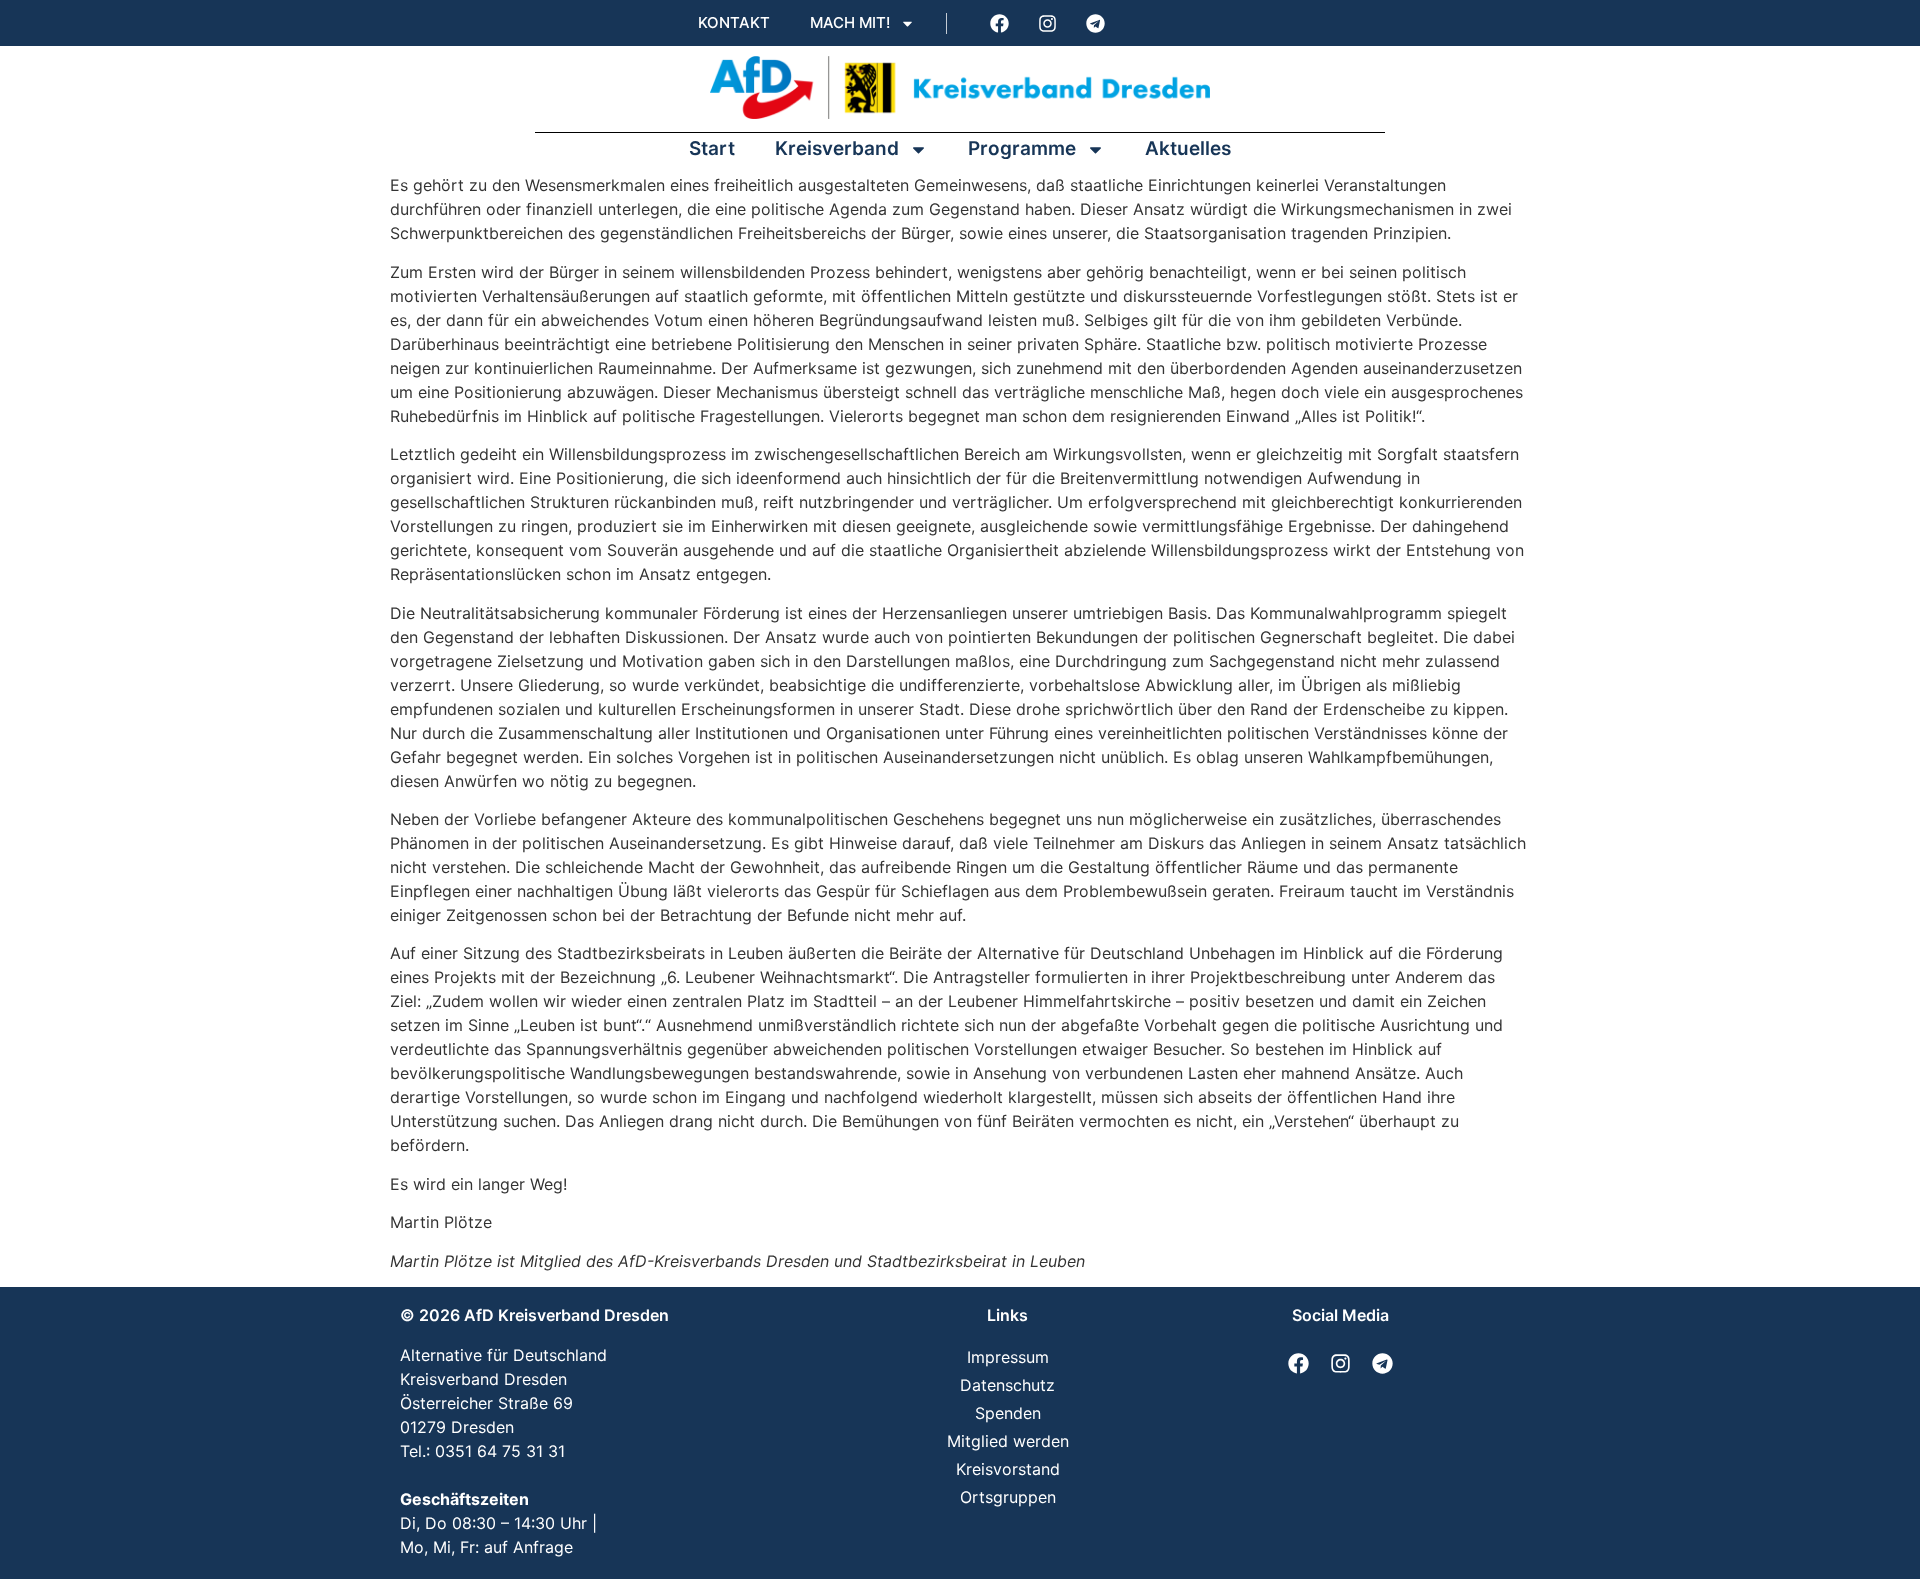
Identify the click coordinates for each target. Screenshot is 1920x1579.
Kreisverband (837, 148)
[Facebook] (999, 23)
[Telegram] (1095, 23)
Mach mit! (850, 22)
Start (712, 148)
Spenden (1008, 1413)
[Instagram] (1047, 23)
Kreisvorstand (1008, 1469)
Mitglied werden (1008, 1441)
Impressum (1008, 1357)
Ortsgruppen (1008, 1497)
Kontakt (734, 22)
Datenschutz (1007, 1385)
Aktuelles (1188, 148)
